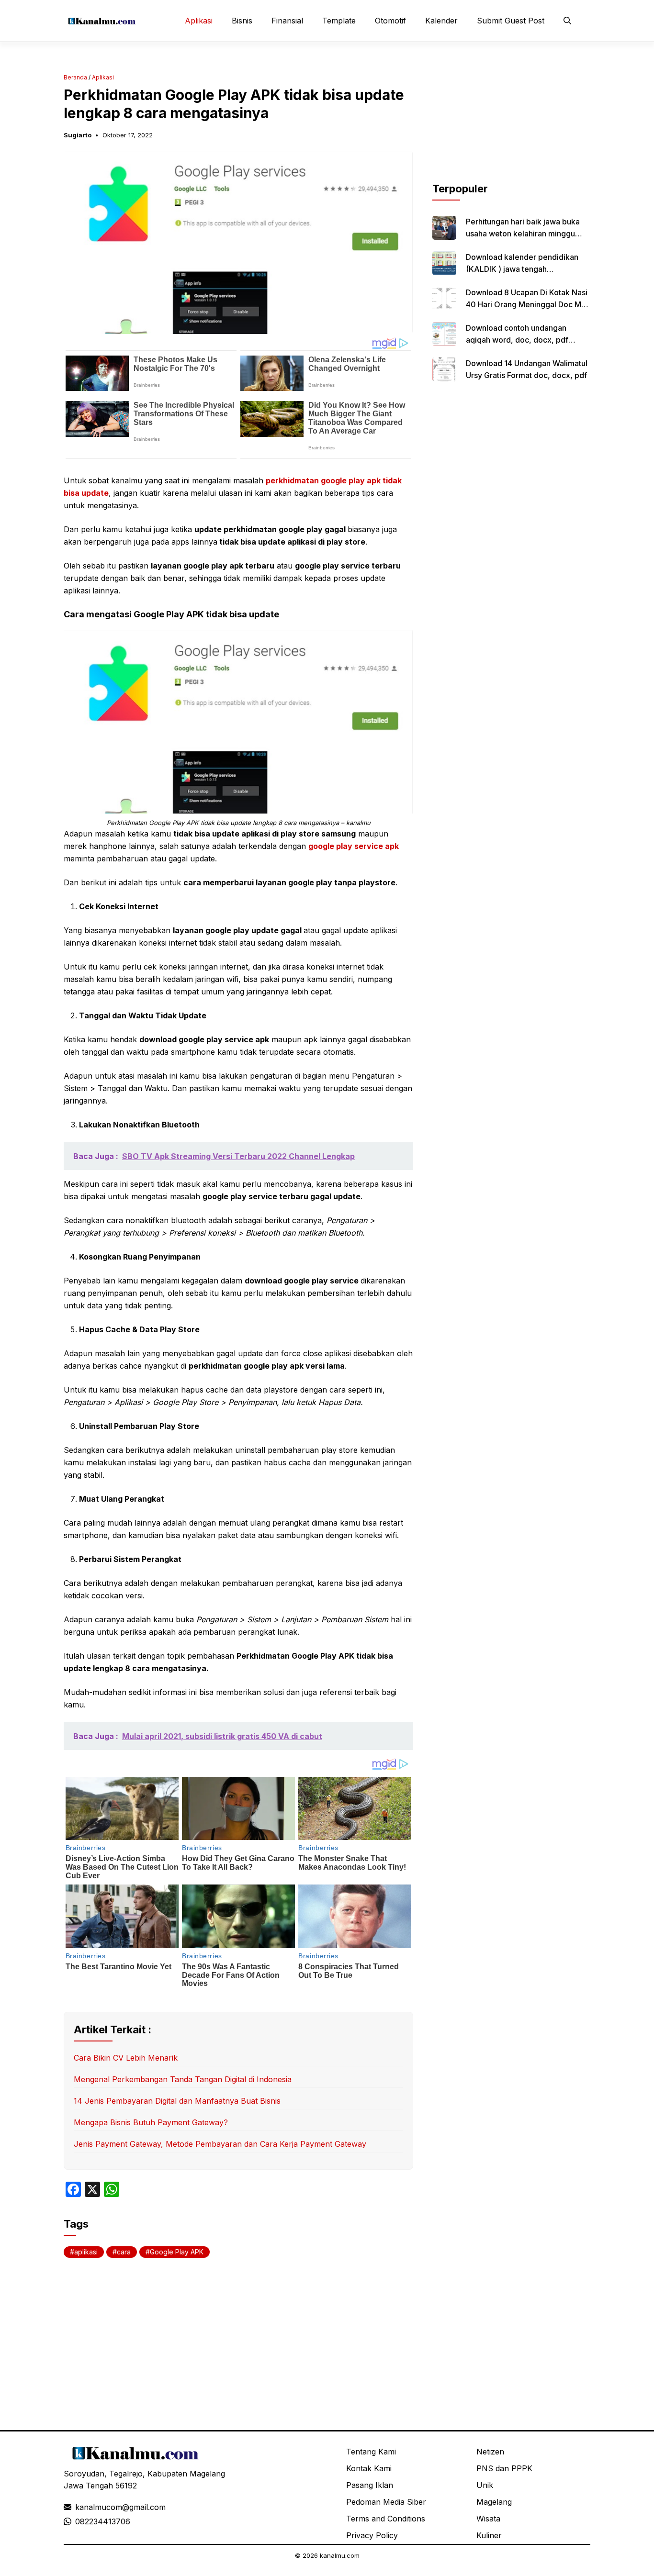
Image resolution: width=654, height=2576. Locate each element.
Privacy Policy (372, 2535)
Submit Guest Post (511, 21)
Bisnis (242, 21)
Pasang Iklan (370, 2485)
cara (124, 2252)
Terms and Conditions (386, 2519)
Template (339, 21)
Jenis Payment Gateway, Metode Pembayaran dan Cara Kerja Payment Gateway (220, 2144)
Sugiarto (78, 135)
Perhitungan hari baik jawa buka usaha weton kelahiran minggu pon (523, 234)
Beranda (75, 77)
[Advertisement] (511, 121)
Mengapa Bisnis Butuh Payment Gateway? (151, 2122)
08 (80, 2521)
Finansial (287, 21)
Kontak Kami (369, 2468)
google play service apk (354, 846)
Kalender (441, 21)
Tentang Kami (371, 2452)
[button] (567, 21)
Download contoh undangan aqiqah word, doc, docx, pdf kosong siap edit (517, 340)
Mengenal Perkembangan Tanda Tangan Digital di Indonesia (183, 2079)
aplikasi (86, 2252)
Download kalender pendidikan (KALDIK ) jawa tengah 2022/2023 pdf (522, 269)
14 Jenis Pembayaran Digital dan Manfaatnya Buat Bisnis (177, 2101)
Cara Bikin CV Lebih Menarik (126, 2058)
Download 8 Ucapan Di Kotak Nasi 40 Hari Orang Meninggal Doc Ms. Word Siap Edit (527, 304)
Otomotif (390, 21)
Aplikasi (199, 21)
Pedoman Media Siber (386, 2502)
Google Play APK (177, 2252)
